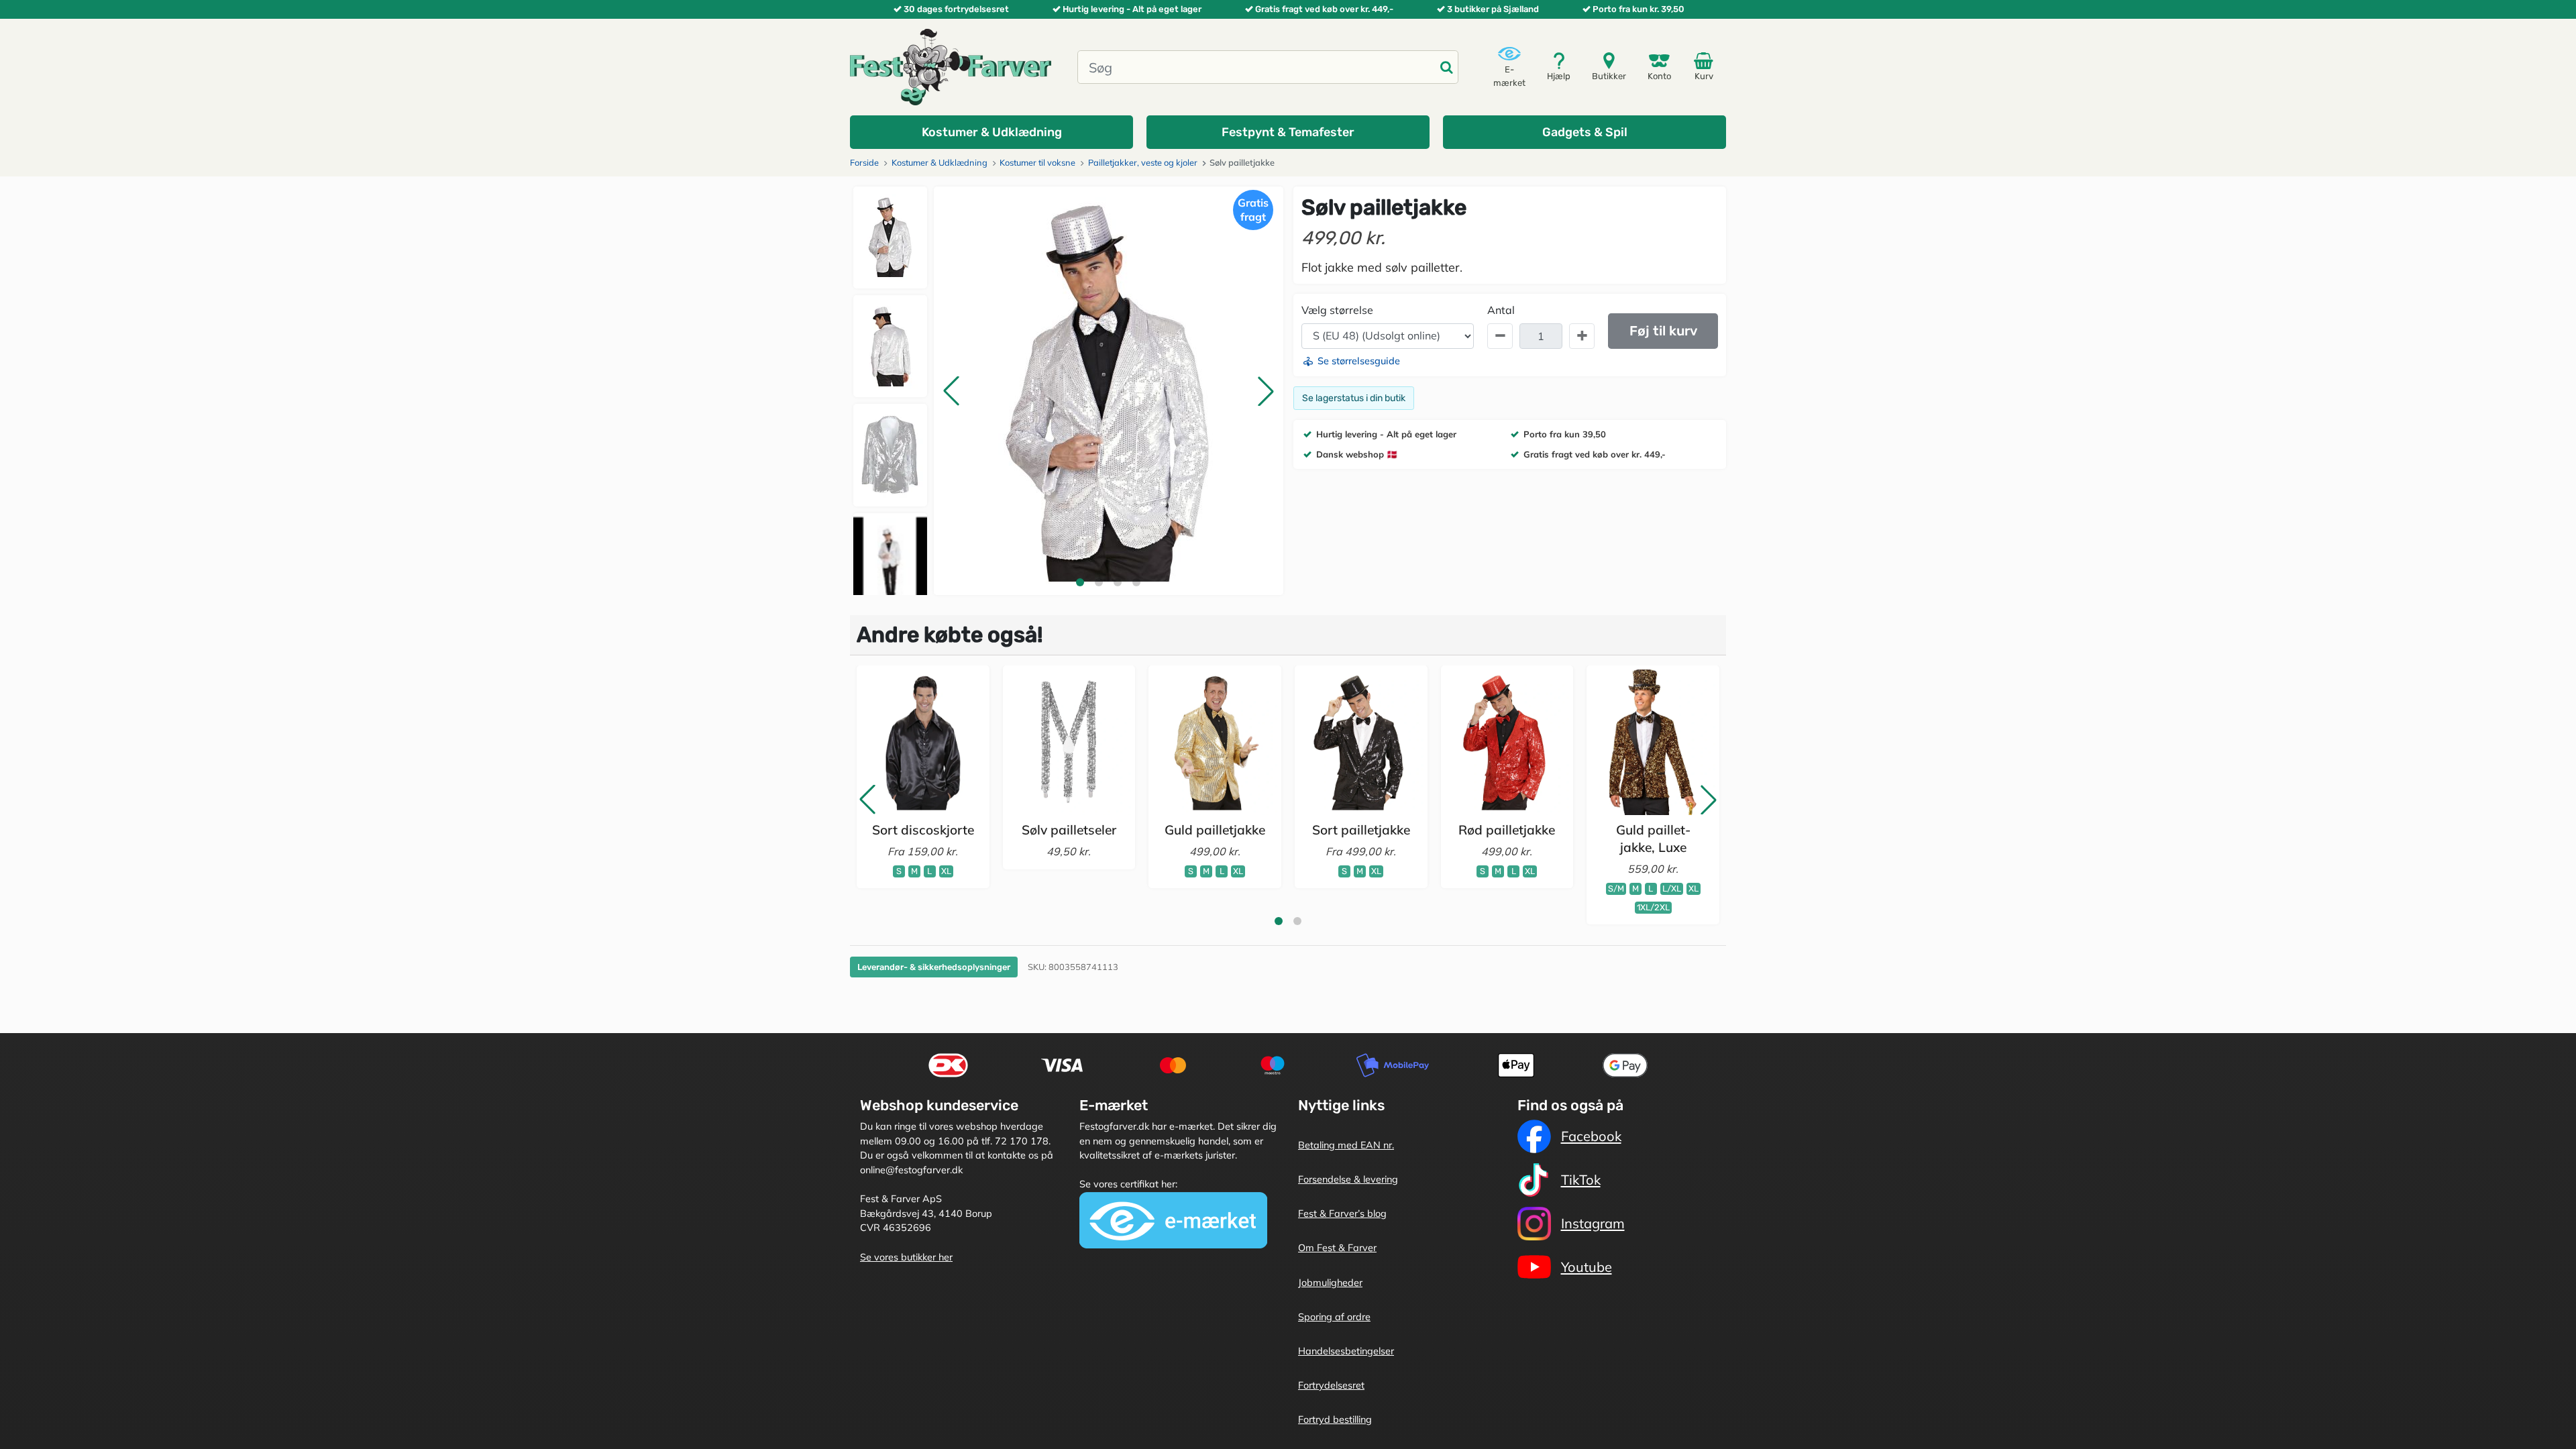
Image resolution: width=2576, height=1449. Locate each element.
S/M (1616, 889)
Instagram (1593, 1223)
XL (946, 871)
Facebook (1591, 1136)
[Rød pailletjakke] (1507, 742)
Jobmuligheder (1330, 1283)
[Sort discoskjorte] (923, 742)
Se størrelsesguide (1357, 361)
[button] (951, 391)
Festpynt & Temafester (1288, 132)
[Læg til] (1582, 336)
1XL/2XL (1653, 907)
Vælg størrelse (1337, 310)
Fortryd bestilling (1335, 1419)
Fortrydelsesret (1331, 1385)
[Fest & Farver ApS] (951, 66)
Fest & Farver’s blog (1342, 1214)
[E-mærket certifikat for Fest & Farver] (1173, 1220)
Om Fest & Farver (1337, 1248)
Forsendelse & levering (1348, 1179)
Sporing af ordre (1334, 1317)
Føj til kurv (1663, 331)
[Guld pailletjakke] (1215, 742)
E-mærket (1509, 76)
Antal (1501, 310)
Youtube (1587, 1267)
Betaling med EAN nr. (1346, 1145)
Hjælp (1559, 76)
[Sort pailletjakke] (1361, 742)
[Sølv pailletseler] (1069, 742)
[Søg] (1446, 67)
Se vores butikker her (906, 1257)
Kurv (1704, 76)
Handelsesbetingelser (1346, 1351)
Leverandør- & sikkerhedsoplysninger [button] (934, 967)
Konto (1659, 76)
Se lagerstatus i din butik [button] (1354, 398)
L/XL (1672, 889)
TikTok (1581, 1180)
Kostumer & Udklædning (992, 132)
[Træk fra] (1500, 336)
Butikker (1609, 76)
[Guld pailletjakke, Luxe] (1653, 742)
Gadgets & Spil (1585, 132)
